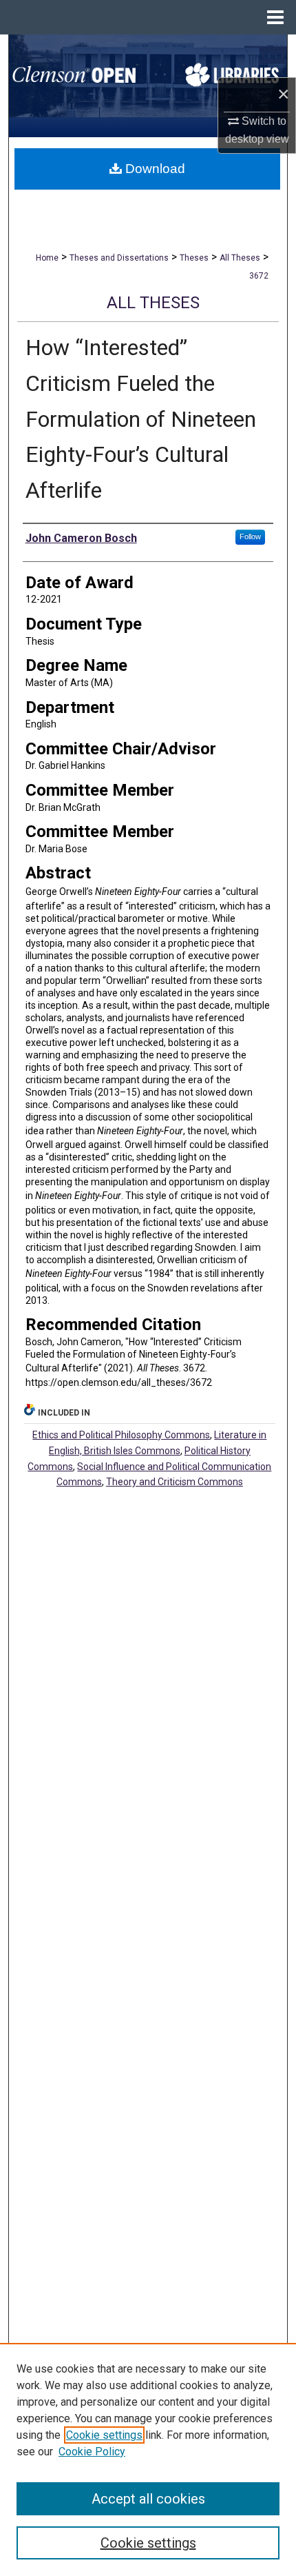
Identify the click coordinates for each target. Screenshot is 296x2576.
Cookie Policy (92, 2452)
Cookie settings (104, 2435)
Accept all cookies (148, 2499)
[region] (148, 2459)
